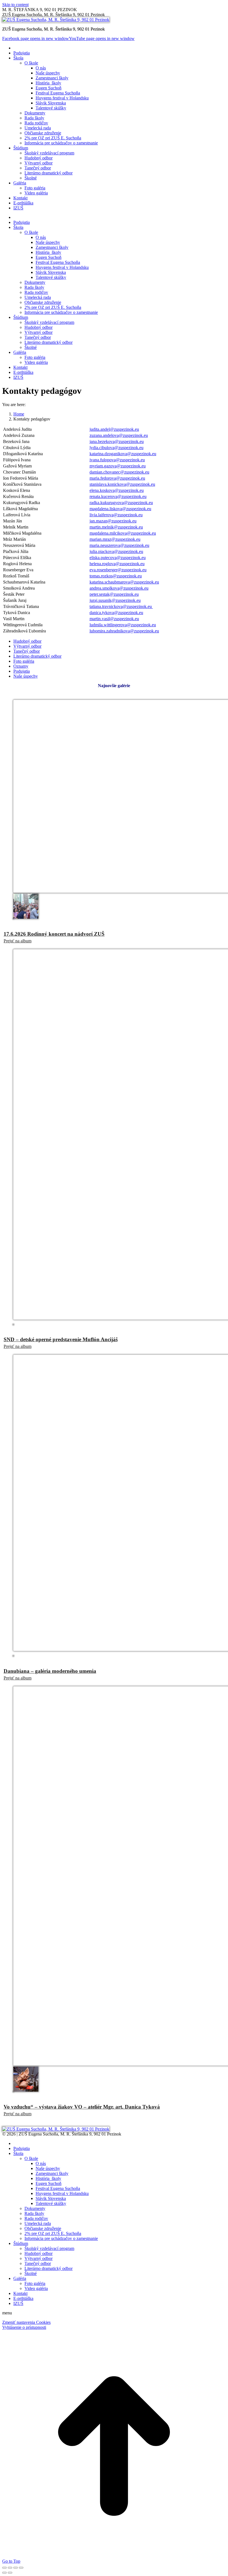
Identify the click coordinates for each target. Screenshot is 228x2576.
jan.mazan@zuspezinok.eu (113, 521)
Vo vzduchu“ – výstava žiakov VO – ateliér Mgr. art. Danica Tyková (82, 2107)
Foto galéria (24, 661)
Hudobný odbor (27, 641)
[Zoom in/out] (21, 2568)
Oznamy (21, 666)
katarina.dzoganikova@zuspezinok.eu (123, 454)
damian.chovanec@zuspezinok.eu (119, 472)
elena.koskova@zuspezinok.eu (117, 490)
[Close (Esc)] (4, 2568)
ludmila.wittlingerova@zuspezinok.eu (123, 625)
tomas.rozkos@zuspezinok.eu (116, 576)
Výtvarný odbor (27, 646)
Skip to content (15, 5)
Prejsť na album (18, 941)
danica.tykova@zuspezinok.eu (116, 613)
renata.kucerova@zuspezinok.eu (118, 496)
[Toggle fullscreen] (16, 2568)
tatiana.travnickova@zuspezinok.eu (121, 606)
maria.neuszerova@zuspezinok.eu (119, 545)
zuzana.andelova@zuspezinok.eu (119, 435)
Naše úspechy (26, 676)
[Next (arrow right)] (10, 2573)
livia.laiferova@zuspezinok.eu (116, 515)
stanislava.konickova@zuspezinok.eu (122, 484)
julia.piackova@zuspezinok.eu (116, 551)
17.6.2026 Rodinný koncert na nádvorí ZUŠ (54, 934)
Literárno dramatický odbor (37, 656)
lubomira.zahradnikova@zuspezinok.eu (124, 631)
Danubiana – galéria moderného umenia (50, 1671)
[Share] (10, 2568)
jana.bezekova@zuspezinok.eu (117, 441)
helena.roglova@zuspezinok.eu (117, 564)
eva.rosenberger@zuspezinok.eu (118, 570)
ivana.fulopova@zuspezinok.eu (117, 460)
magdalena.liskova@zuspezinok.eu (120, 509)
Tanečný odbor (27, 651)
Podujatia (22, 671)
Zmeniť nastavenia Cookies (26, 2322)
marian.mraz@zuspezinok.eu (115, 539)
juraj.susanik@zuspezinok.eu (115, 600)
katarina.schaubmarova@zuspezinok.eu (124, 582)
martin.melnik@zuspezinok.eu (116, 527)
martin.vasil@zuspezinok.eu (114, 619)
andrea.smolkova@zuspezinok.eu (119, 588)
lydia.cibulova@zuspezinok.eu (117, 448)
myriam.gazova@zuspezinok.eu (118, 466)
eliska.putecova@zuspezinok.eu (118, 558)
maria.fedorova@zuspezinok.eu (117, 478)
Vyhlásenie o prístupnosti (24, 2327)
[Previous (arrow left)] (4, 2573)
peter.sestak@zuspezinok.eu (114, 594)
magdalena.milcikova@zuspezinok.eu (123, 533)
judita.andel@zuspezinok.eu (114, 429)
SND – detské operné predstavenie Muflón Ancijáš (61, 1339)
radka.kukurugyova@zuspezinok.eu (121, 503)
